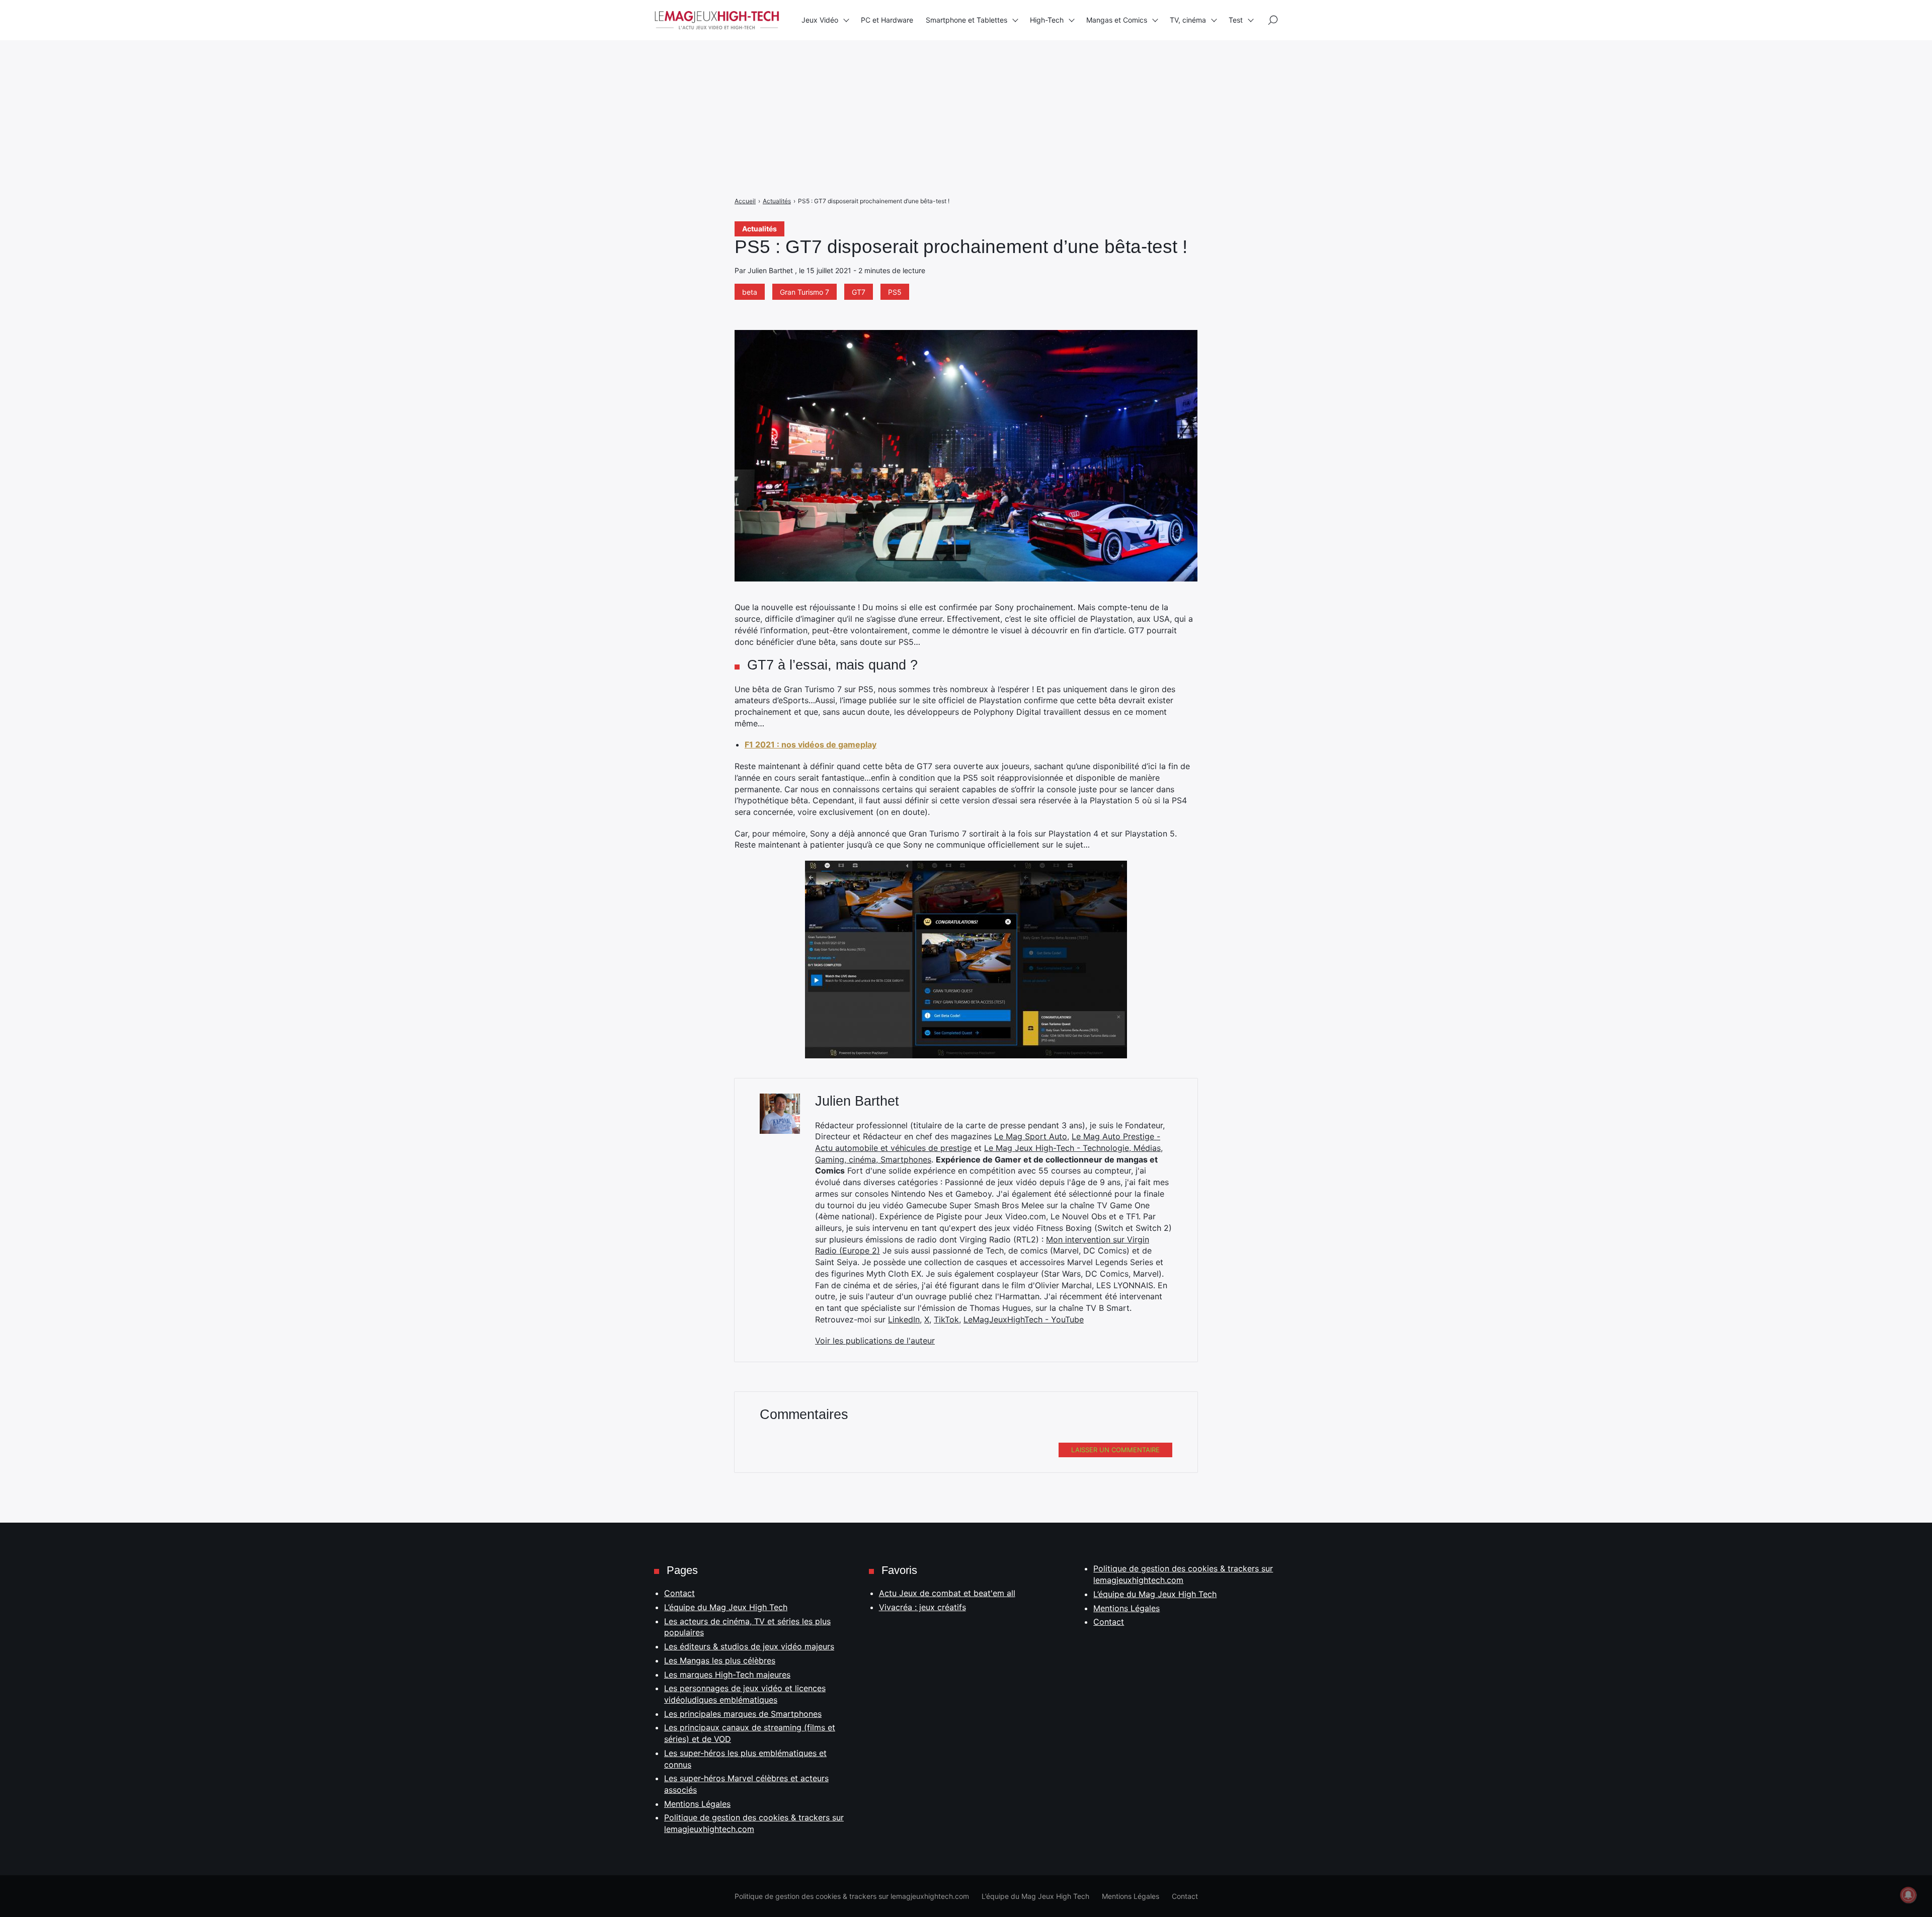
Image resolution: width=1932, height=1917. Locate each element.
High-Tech (1047, 20)
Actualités (759, 229)
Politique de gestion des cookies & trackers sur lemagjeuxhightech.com (852, 1896)
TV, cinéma (1188, 20)
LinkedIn (904, 1319)
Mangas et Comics (1117, 20)
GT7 (859, 292)
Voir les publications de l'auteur (875, 1341)
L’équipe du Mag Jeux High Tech (726, 1607)
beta (750, 292)
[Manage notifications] (1908, 1895)
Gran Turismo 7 (804, 292)
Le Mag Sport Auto (1031, 1136)
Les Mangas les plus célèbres (720, 1660)
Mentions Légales (697, 1804)
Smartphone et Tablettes (967, 20)
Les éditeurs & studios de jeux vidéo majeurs (749, 1646)
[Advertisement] (302, 70)
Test (1236, 20)
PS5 (895, 292)
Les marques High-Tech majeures (727, 1675)
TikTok (946, 1319)
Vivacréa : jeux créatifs (922, 1607)
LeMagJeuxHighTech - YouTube (1024, 1319)
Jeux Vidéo (820, 20)
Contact (679, 1593)
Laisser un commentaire (1115, 1450)
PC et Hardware (887, 20)
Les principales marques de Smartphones (743, 1714)
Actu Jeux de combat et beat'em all (947, 1593)
